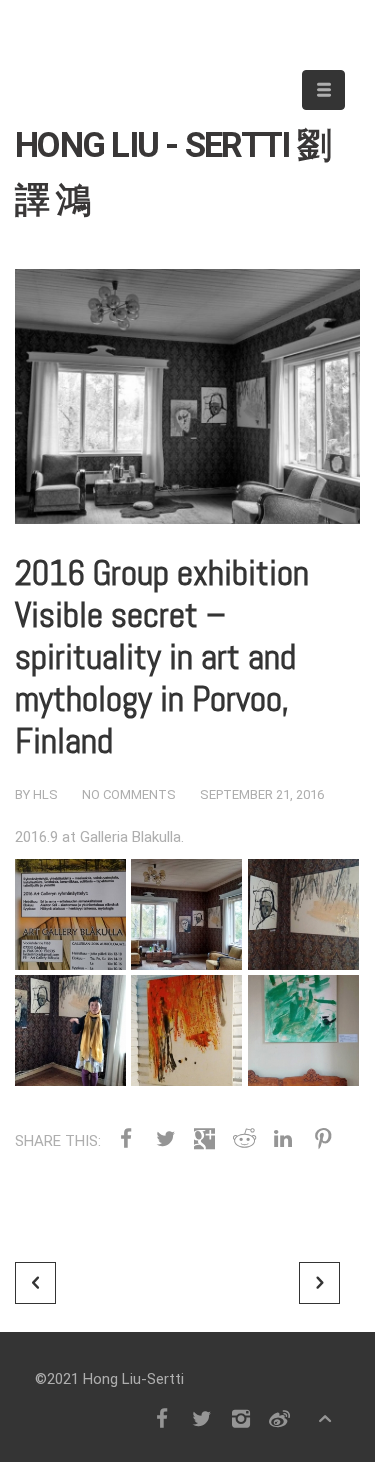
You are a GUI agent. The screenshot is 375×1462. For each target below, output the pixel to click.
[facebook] (161, 1419)
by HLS (36, 794)
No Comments (129, 794)
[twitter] (201, 1419)
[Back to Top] (325, 1419)
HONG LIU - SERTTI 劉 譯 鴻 (172, 151)
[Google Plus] (204, 1139)
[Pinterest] (322, 1139)
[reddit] (243, 1139)
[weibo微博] (279, 1419)
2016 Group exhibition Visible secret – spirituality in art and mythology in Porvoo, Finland (162, 657)
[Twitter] (164, 1139)
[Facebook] (125, 1139)
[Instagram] (240, 1419)
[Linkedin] (283, 1139)
